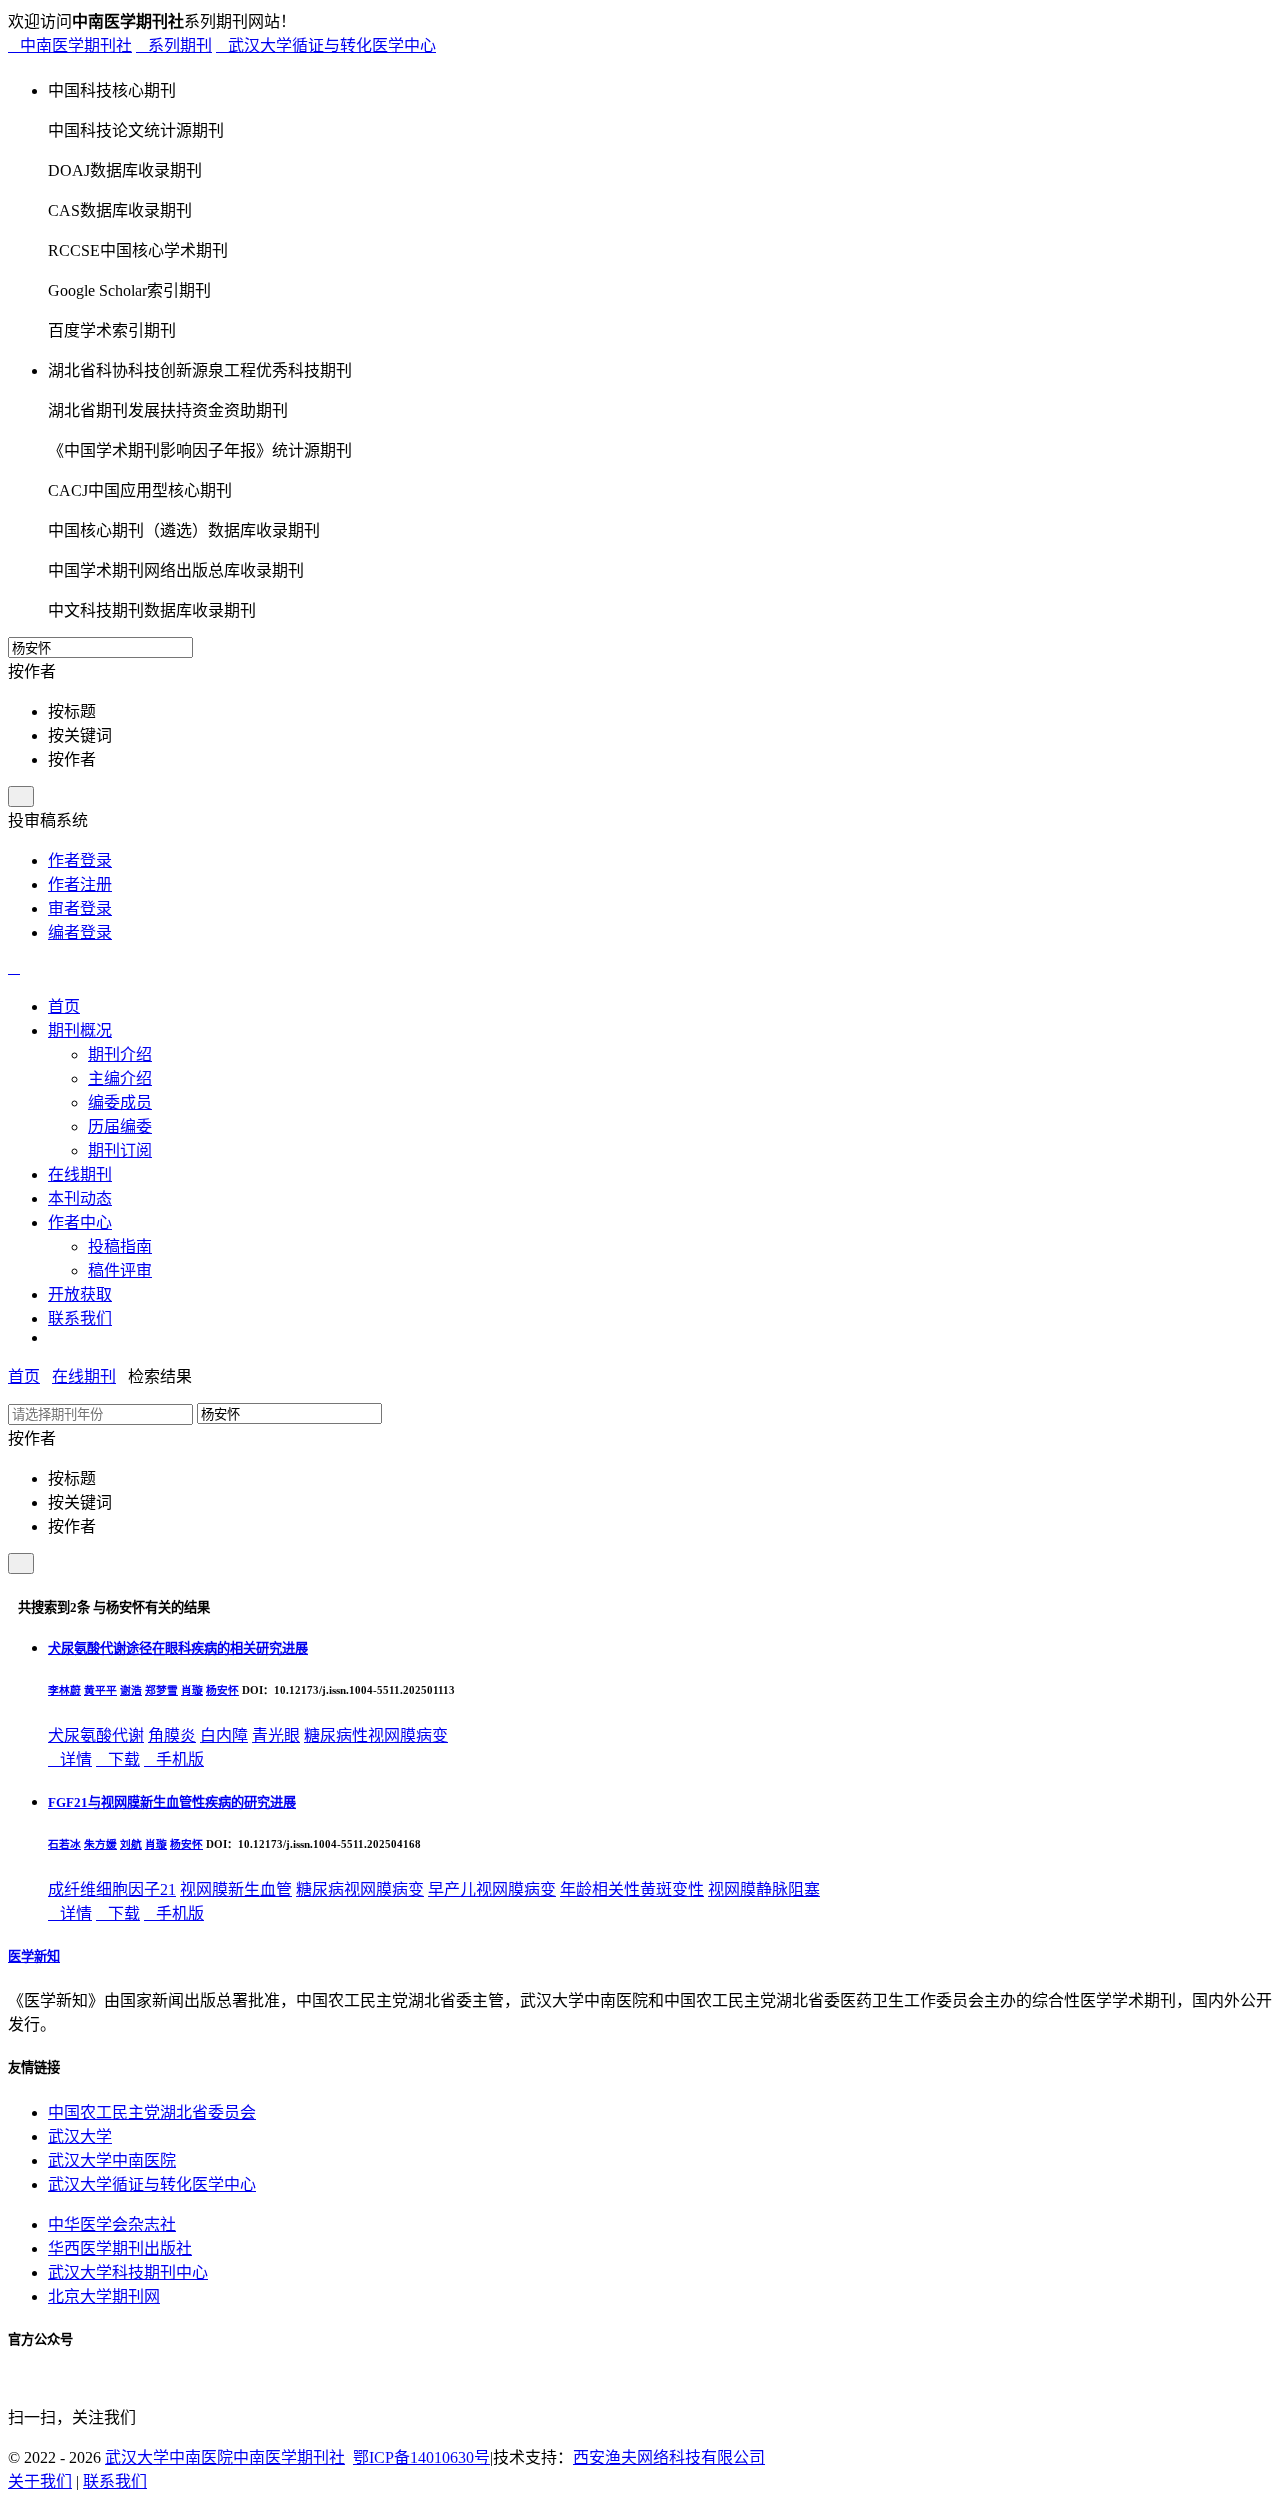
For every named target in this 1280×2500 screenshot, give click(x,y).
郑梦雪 (161, 1690)
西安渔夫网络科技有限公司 (669, 2457)
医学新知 (34, 1956)
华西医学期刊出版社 (120, 2248)
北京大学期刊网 (104, 2296)
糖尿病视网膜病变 (360, 1889)
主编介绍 (120, 1078)
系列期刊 (174, 45)
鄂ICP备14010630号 (421, 2457)
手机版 (174, 1759)
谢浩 (131, 1690)
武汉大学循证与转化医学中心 (326, 45)
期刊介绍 (120, 1054)
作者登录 (80, 860)
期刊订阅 (120, 1150)
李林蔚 (64, 1690)
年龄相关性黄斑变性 (632, 1889)
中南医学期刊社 (70, 45)
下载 (118, 1759)
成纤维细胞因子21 (112, 1889)
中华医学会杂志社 (112, 2224)
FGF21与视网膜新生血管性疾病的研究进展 (172, 1802)
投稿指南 (120, 1246)
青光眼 (276, 1735)
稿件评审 (120, 1270)
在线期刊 (84, 1376)
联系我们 (115, 2481)
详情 (70, 1759)
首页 (24, 1376)
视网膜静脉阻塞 (764, 1889)
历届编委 (120, 1126)
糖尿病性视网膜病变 (376, 1735)
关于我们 (40, 2481)
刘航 (131, 1844)
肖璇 (192, 1690)
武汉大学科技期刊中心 (128, 2272)
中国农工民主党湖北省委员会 (152, 2112)
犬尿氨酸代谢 (96, 1735)
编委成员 (120, 1102)
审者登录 (80, 908)
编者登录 (80, 932)
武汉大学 (80, 2136)
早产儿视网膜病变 (492, 1889)
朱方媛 (100, 1844)
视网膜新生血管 (236, 1889)
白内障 (224, 1735)
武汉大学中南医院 (112, 2160)
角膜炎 (172, 1735)
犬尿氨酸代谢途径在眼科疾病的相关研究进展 (178, 1648)
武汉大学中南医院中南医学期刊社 (225, 2457)
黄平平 (100, 1690)
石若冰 (64, 1844)
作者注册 (80, 884)
